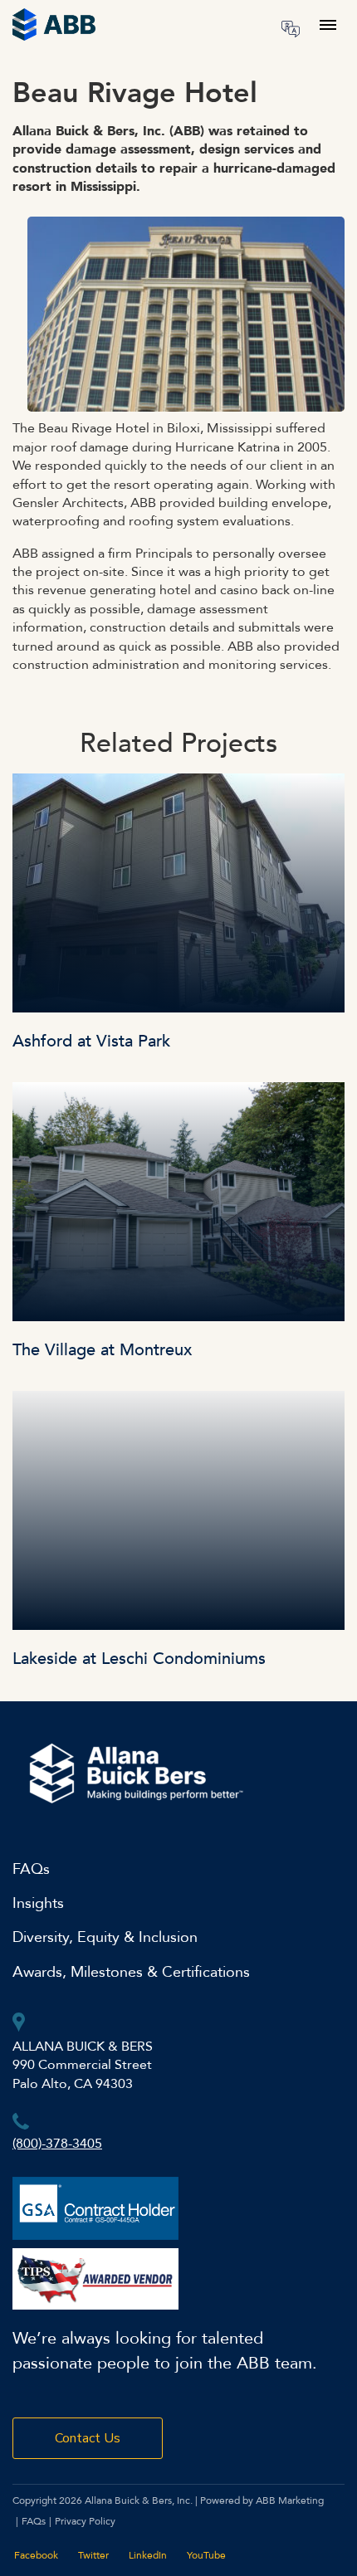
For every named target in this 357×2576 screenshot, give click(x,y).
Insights (38, 1903)
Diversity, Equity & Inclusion (105, 1937)
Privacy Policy (85, 2521)
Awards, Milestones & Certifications (131, 1972)
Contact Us (88, 2438)
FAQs (31, 1869)
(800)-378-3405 (57, 2144)
